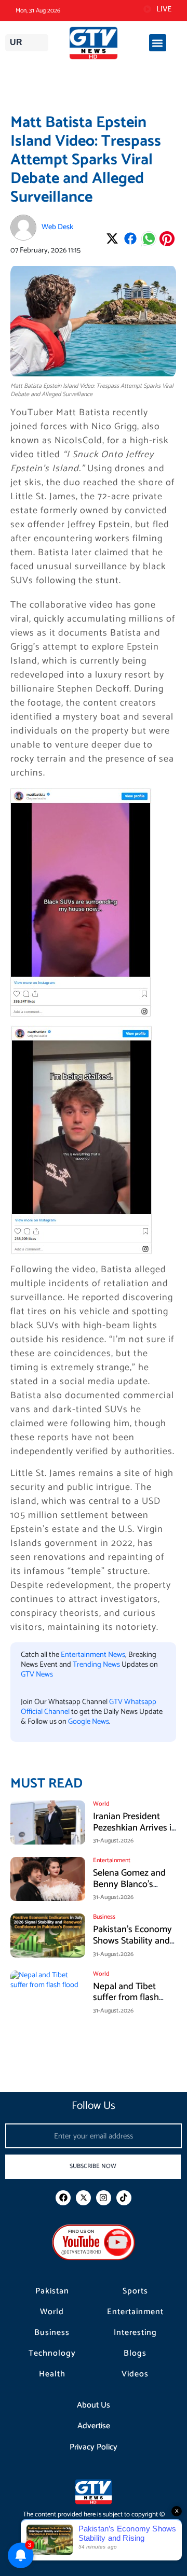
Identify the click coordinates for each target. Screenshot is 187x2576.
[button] (158, 43)
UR (16, 42)
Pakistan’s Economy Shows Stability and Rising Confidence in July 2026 (133, 1946)
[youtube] (94, 2242)
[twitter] (83, 2198)
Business (52, 2333)
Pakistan (52, 2291)
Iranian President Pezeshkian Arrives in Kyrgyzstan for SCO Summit (135, 1833)
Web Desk (57, 227)
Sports (135, 2291)
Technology (52, 2354)
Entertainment (135, 2312)
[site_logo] (93, 43)
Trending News (96, 1665)
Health (52, 2374)
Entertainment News (93, 1655)
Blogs (135, 2354)
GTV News (37, 1674)
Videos (135, 2374)
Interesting (135, 2333)
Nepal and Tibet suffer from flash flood (126, 1998)
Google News (89, 1722)
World (52, 2312)
